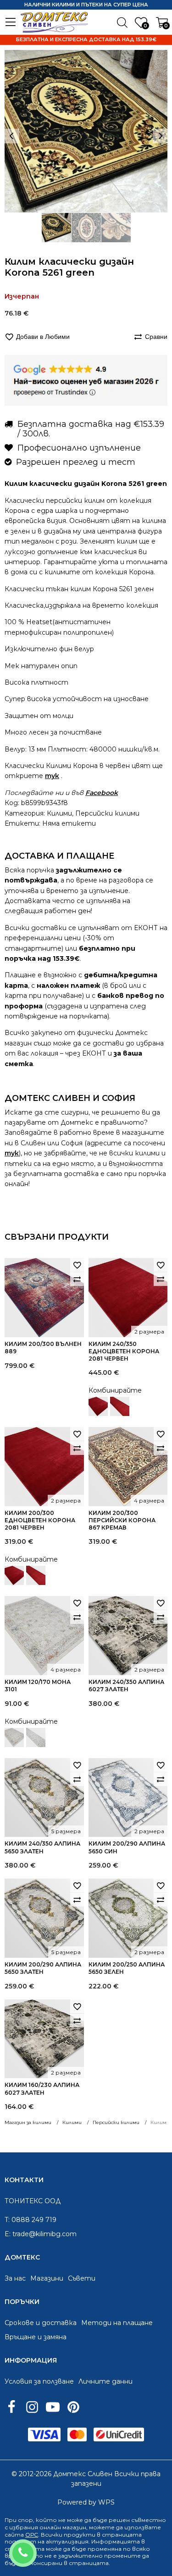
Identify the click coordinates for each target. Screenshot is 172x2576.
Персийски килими (107, 813)
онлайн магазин (63, 2527)
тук (52, 776)
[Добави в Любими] (77, 1265)
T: (7, 2220)
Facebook (102, 793)
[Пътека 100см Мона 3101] (36, 1737)
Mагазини (47, 2278)
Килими (59, 813)
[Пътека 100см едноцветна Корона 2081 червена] (120, 1406)
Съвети (82, 2278)
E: (8, 2234)
